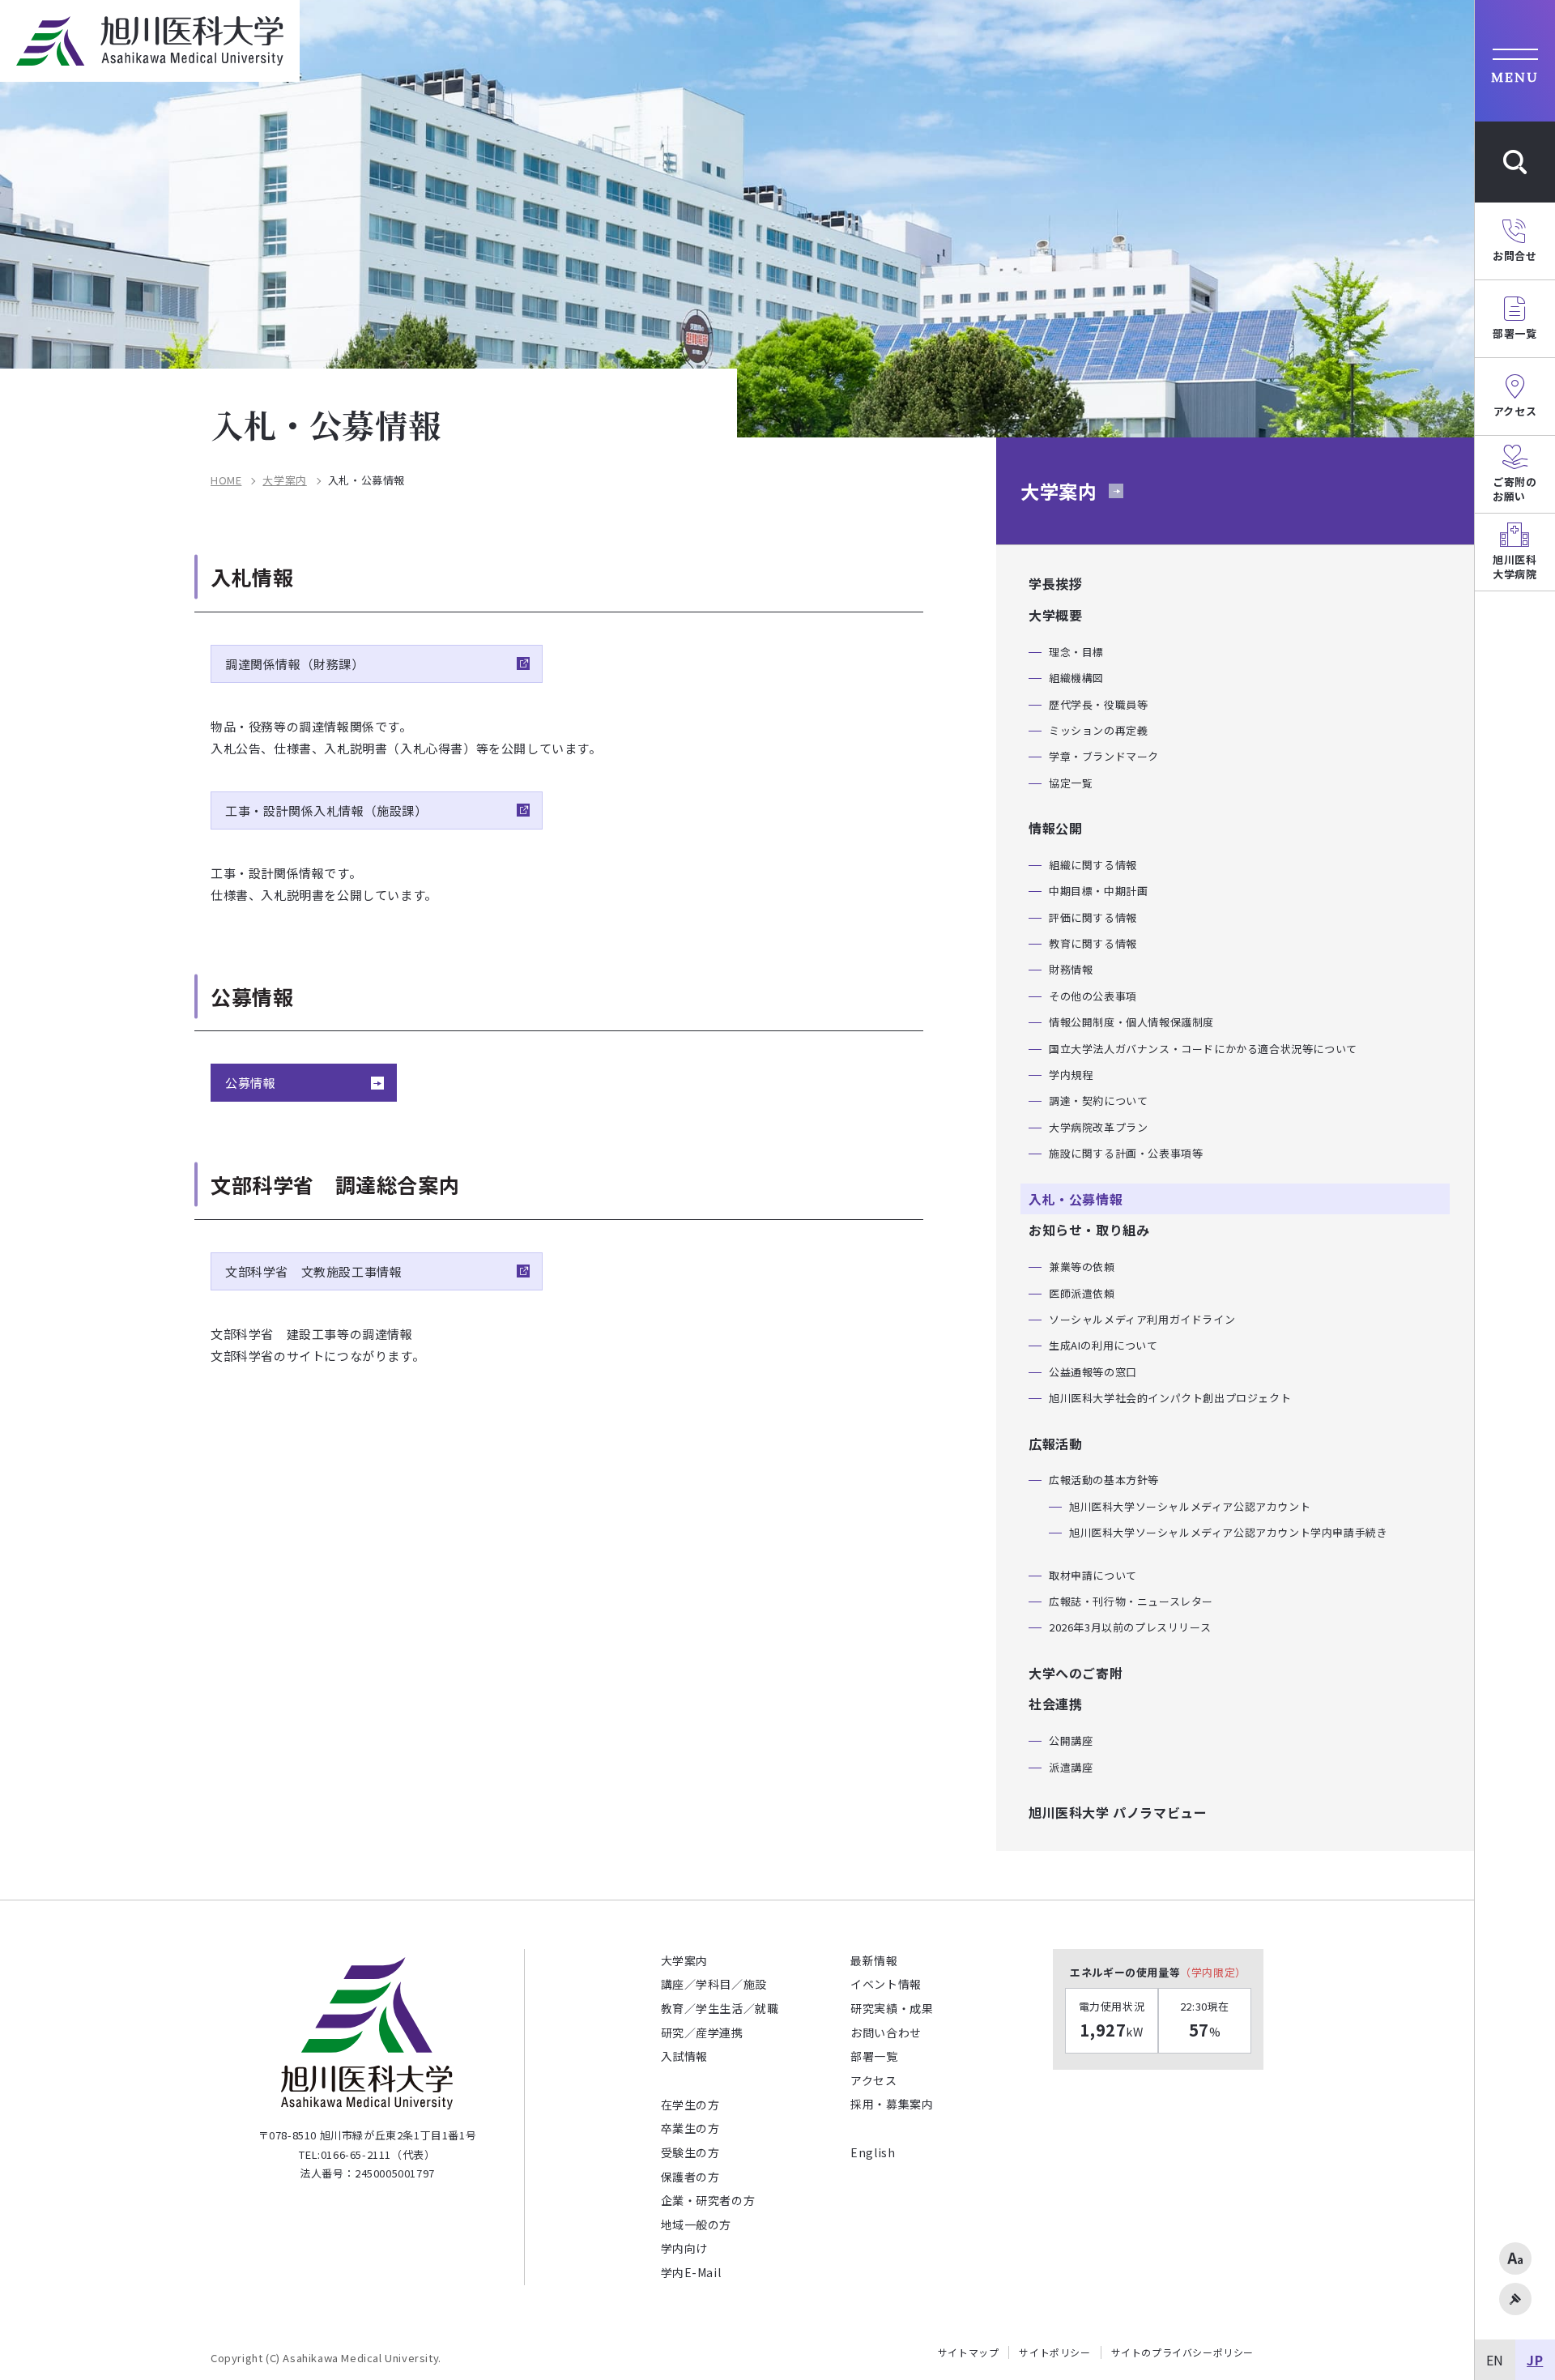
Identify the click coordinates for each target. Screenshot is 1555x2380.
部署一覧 (874, 2056)
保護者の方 (690, 2177)
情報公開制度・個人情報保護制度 (1131, 1022)
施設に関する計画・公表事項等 (1126, 1153)
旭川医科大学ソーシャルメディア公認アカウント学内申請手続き (1228, 1532)
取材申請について (1093, 1575)
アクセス (873, 2080)
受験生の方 (690, 2152)
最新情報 (874, 1960)
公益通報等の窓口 (1093, 1372)
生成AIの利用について (1103, 1345)
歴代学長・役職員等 (1098, 704)
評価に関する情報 (1093, 917)
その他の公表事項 (1093, 996)
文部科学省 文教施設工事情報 (313, 1271)
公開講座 (1071, 1740)
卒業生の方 (690, 2128)
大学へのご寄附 (1076, 1673)
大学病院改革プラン (1098, 1127)
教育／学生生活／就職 (720, 2008)
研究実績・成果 (892, 2008)
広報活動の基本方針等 (1104, 1480)
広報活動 (1055, 1444)
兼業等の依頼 (1082, 1267)
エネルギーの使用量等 (1158, 1972)
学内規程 (1071, 1075)
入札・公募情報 (1076, 1199)
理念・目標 (1076, 652)
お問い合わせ (886, 2032)
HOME (226, 481)
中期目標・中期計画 (1098, 891)
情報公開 (1055, 828)
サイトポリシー (1054, 2352)
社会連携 (1055, 1704)
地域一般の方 (697, 2224)
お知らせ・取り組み (1089, 1230)
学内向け (684, 2248)
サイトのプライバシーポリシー (1182, 2352)
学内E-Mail (691, 2272)
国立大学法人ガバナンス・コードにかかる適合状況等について (1203, 1049)
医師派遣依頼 (1082, 1293)
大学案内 (284, 481)
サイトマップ (969, 2352)
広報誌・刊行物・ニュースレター (1131, 1601)
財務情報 (1071, 969)
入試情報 (684, 2056)
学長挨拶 (1055, 583)
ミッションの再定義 (1098, 730)
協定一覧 (1071, 783)
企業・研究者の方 (708, 2200)
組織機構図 (1076, 678)
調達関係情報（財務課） (295, 664)
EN (1495, 2360)
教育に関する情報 (1093, 943)
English (873, 2152)
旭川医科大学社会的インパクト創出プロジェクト (1170, 1398)
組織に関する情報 (1093, 865)
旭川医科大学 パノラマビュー (1118, 1812)
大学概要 (1055, 615)
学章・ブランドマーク (1104, 756)
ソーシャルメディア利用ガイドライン (1142, 1319)
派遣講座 (1071, 1767)
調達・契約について (1098, 1100)
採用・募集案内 (892, 2104)
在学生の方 (690, 2105)
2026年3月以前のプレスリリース (1130, 1627)
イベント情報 (886, 1984)
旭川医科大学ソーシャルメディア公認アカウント (1190, 1506)
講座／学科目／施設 (714, 1984)
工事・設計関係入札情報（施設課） (326, 810)
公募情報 (250, 1083)
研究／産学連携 (702, 2032)
